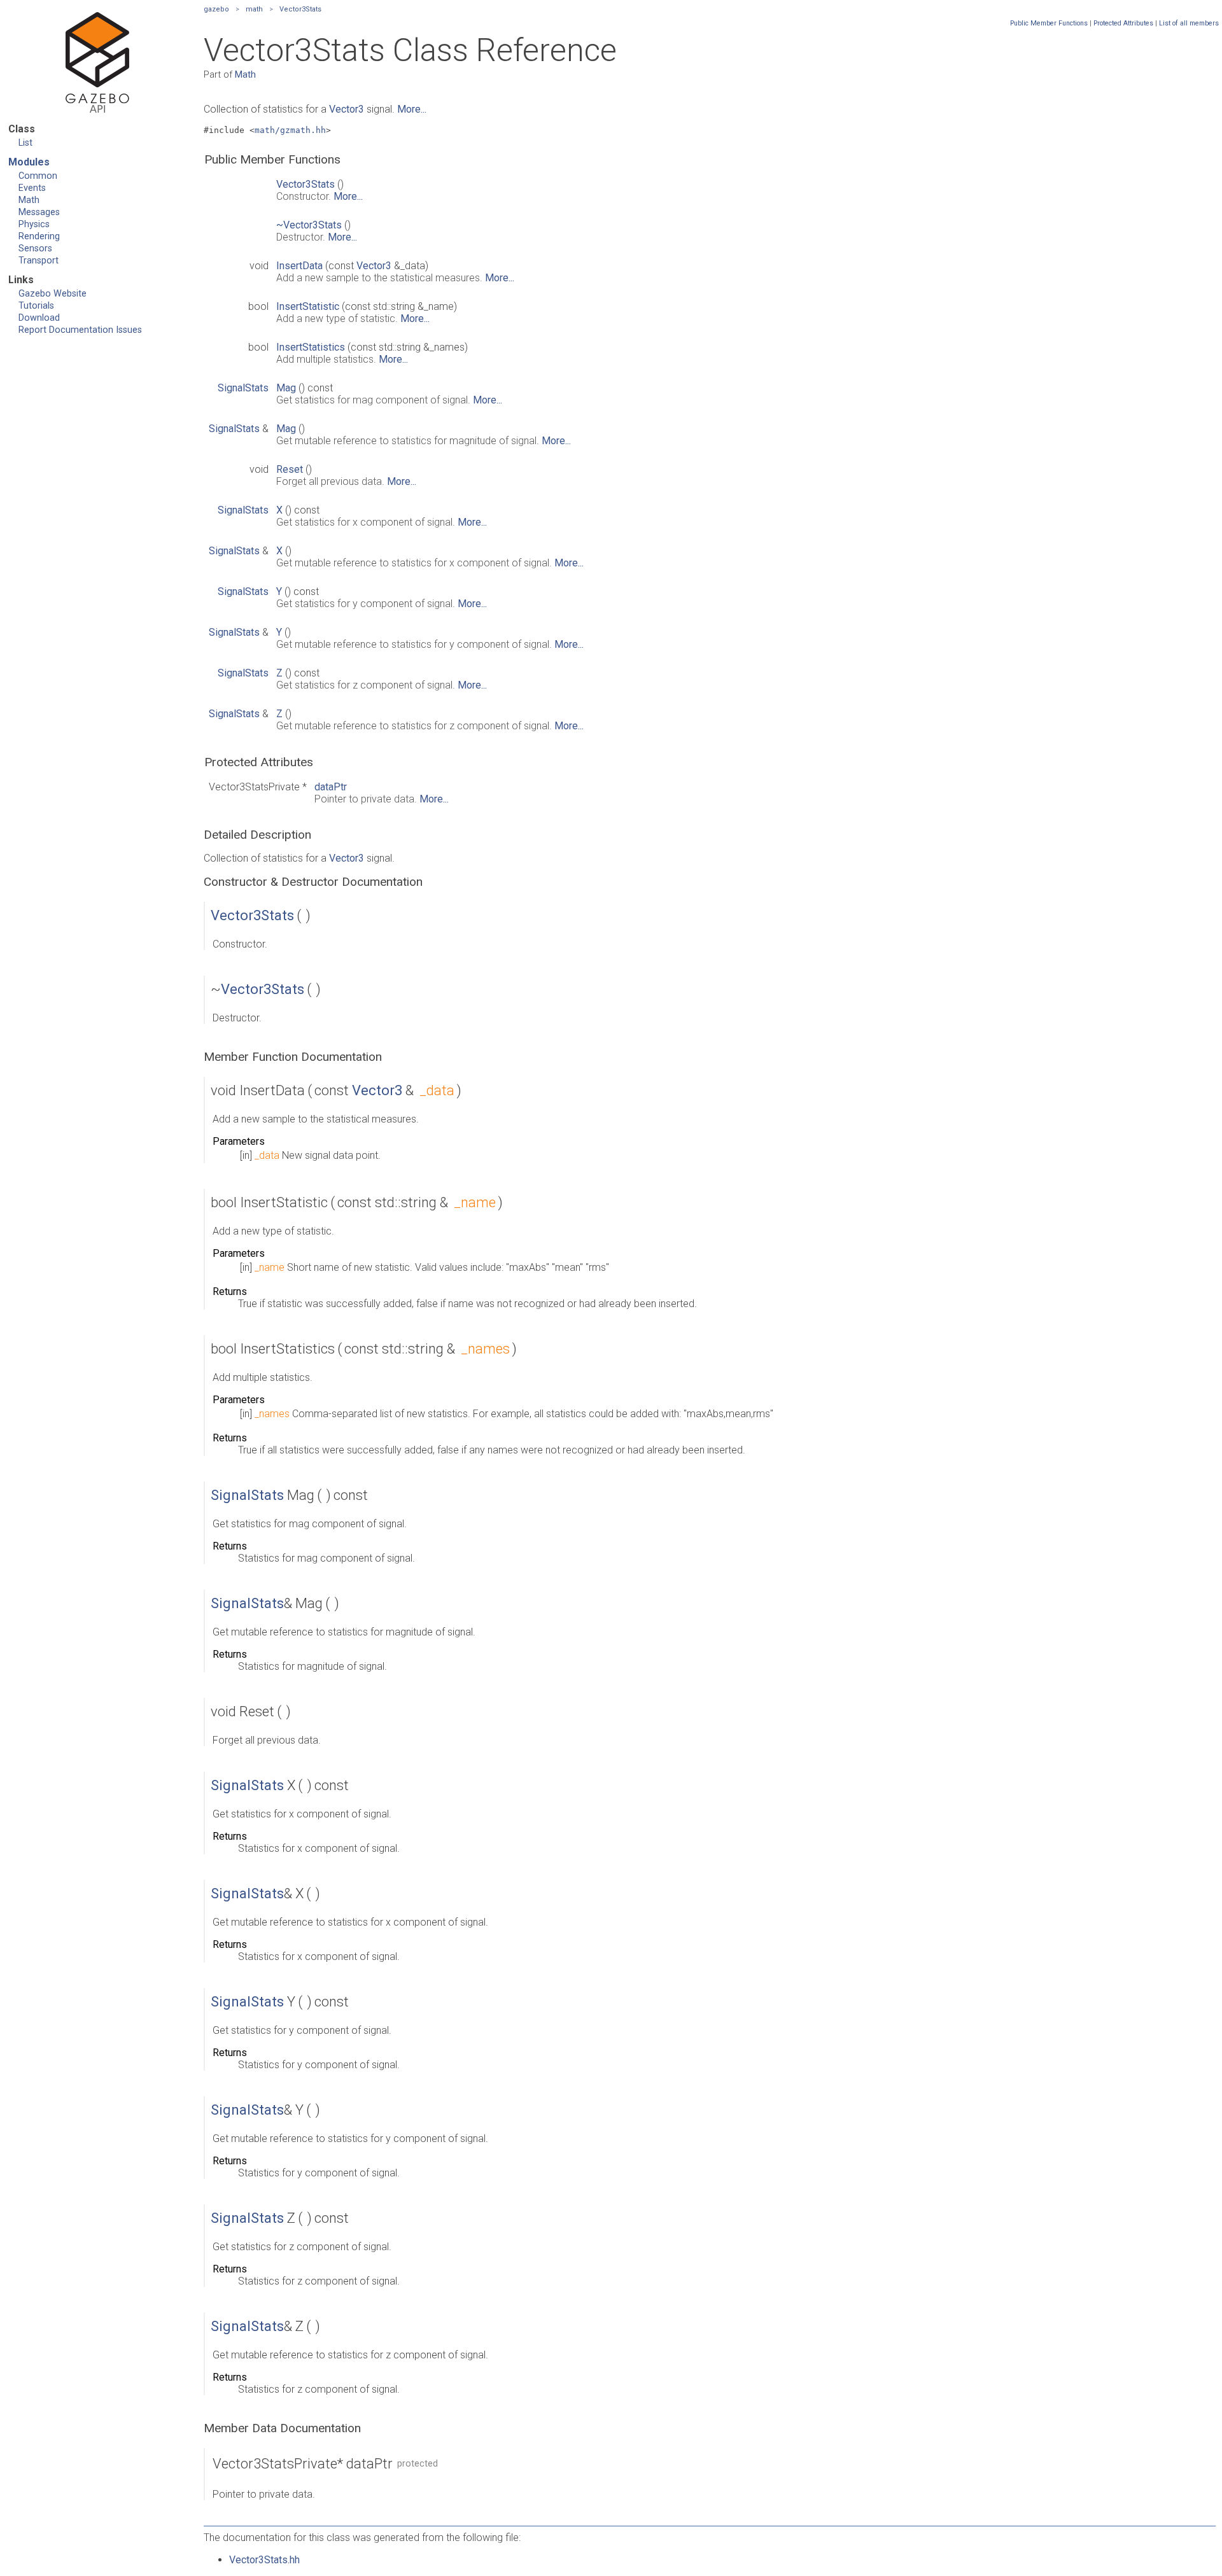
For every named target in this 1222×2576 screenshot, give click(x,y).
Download (39, 318)
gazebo (216, 9)
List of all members (1189, 23)
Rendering (39, 236)
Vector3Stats (300, 9)
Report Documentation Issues (80, 330)
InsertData (299, 266)
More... (412, 109)
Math (29, 200)
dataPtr (331, 787)
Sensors (35, 248)
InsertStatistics (311, 347)
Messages (39, 212)
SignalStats (243, 388)
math (254, 9)
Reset (290, 469)
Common (38, 176)
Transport (39, 261)
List (25, 143)
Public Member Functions (1049, 23)
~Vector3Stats (309, 225)
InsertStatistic (308, 306)
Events (32, 188)
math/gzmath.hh (290, 130)
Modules (29, 162)
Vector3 (347, 109)
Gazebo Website (53, 294)
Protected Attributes (1123, 23)
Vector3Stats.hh (264, 2560)
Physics (34, 224)
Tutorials (36, 306)
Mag (286, 388)
